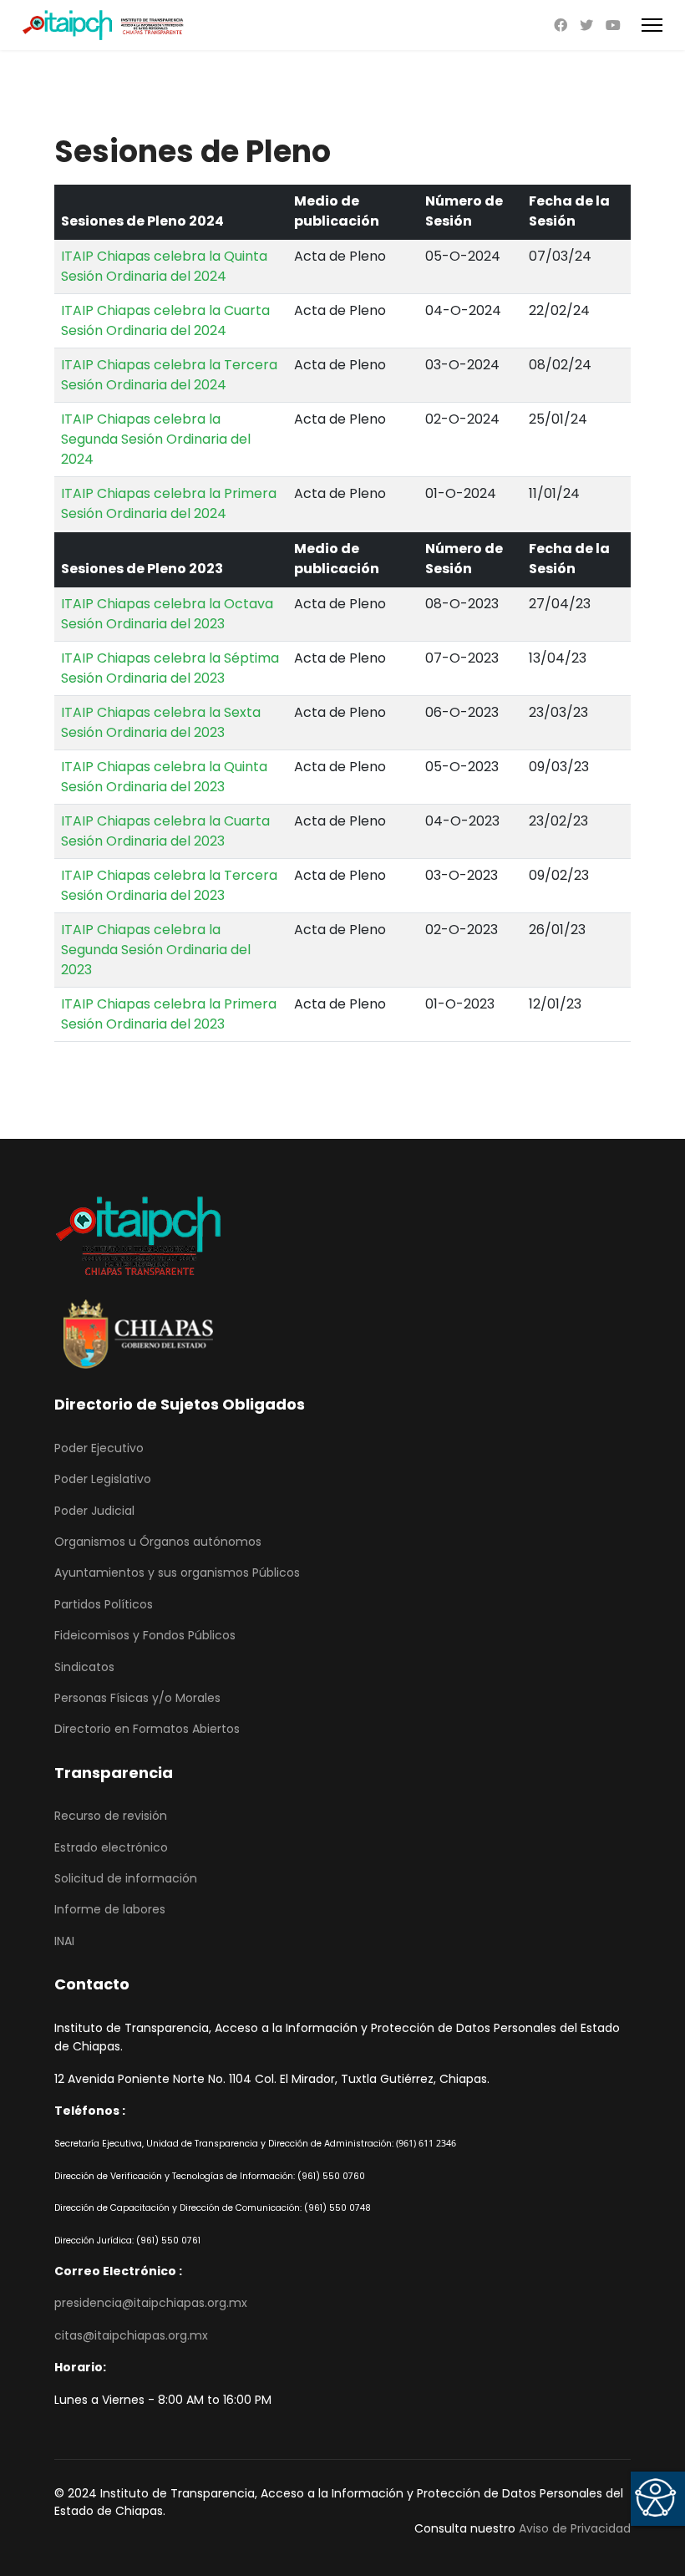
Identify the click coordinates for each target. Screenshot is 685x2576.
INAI (64, 1941)
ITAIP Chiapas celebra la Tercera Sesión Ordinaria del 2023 (169, 885)
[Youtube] (613, 25)
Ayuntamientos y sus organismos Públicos (177, 1573)
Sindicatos (84, 1667)
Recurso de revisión (111, 1816)
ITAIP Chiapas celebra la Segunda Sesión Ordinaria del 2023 (156, 950)
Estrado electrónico (111, 1847)
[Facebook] (561, 25)
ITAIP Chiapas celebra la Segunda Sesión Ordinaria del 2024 (156, 439)
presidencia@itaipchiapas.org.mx (151, 2303)
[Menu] (652, 25)
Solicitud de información (126, 1878)
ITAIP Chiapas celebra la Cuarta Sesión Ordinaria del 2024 (165, 320)
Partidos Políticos (104, 1604)
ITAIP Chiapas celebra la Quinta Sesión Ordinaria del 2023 (164, 777)
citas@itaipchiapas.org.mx (131, 2335)
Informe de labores (110, 1909)
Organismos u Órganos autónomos (158, 1542)
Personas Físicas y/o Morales (137, 1698)
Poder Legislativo (103, 1479)
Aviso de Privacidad (575, 2528)
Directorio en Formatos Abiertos (147, 1729)
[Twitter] (586, 25)
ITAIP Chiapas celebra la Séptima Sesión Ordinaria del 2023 (170, 668)
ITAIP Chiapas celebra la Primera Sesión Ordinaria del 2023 (169, 1014)
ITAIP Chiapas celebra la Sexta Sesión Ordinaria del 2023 (161, 722)
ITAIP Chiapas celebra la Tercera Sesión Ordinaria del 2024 (169, 375)
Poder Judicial (94, 1511)
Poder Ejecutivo (99, 1448)
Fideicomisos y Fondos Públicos (145, 1635)
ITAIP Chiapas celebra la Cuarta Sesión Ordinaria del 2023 (165, 831)
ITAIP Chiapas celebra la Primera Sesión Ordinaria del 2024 (169, 503)
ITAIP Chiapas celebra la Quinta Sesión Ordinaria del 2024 (164, 266)
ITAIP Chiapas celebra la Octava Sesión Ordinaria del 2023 (167, 614)
